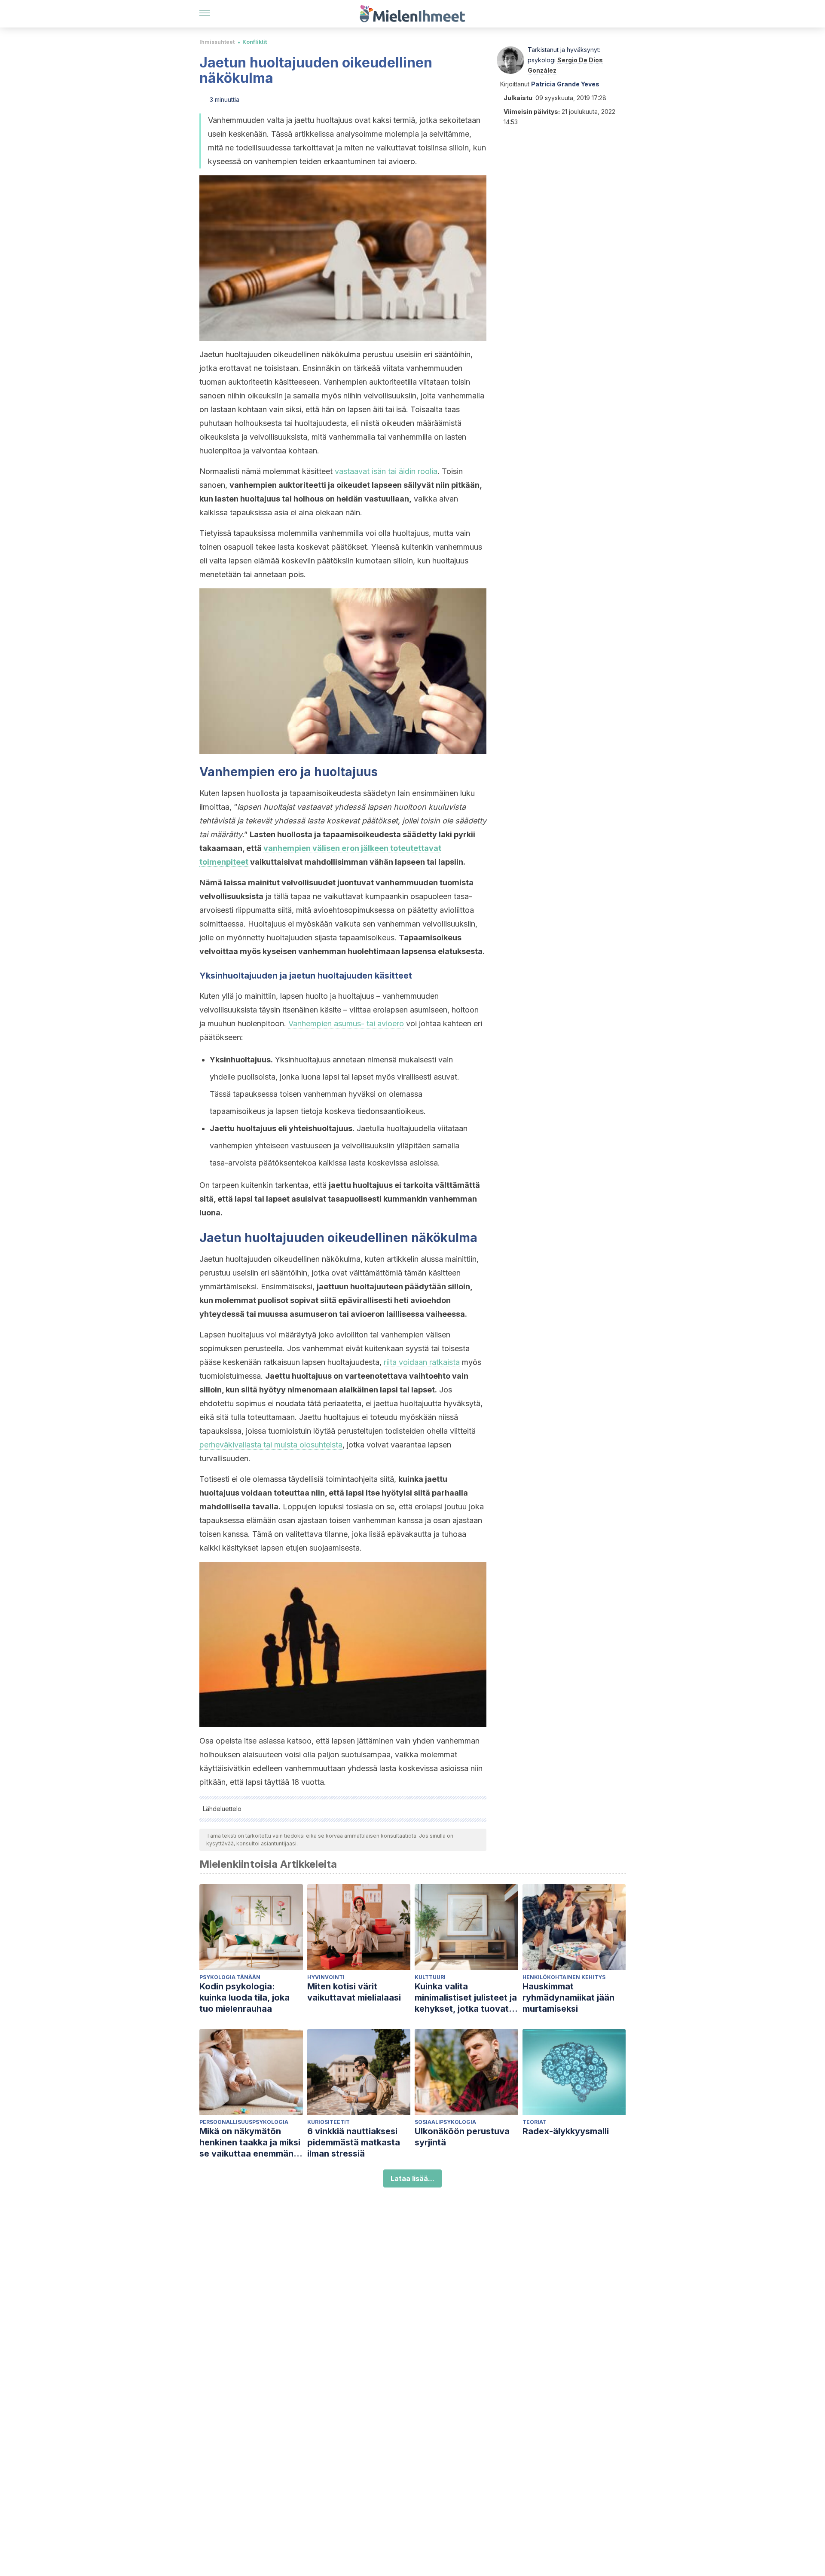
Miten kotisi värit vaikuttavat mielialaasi (354, 1992)
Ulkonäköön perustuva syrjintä (462, 2137)
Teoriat (535, 2122)
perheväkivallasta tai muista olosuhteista (271, 1445)
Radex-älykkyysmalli (566, 2131)
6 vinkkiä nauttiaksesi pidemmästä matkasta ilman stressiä (354, 2142)
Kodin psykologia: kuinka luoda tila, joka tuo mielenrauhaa (244, 1998)
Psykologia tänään (230, 1977)
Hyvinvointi (326, 1977)
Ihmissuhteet (217, 42)
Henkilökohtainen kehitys (564, 1977)
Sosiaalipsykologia (445, 2122)
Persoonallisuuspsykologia (244, 2122)
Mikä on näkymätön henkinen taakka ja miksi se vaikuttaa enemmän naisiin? (250, 2143)
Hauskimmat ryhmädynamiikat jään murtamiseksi (568, 1998)
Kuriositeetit (328, 2122)
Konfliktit (255, 42)
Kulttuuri (430, 1977)
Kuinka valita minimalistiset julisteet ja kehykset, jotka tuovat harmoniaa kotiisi (466, 1998)
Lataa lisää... (412, 2178)
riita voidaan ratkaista (422, 1362)
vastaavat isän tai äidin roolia (386, 471)
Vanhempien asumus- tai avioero (346, 1023)
